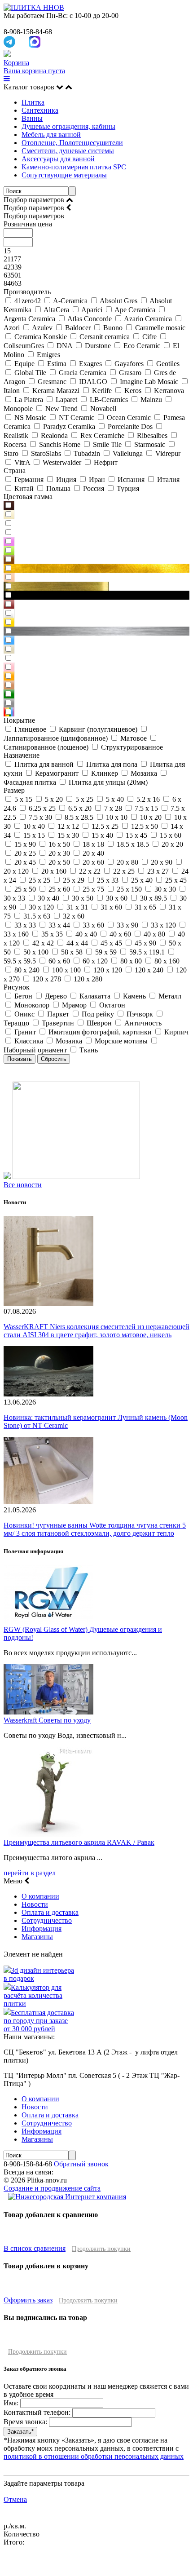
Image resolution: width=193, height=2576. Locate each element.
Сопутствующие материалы (64, 175)
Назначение (22, 755)
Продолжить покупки (101, 2249)
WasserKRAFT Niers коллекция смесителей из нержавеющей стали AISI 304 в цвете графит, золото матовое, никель (96, 1331)
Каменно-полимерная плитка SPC (74, 167)
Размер (14, 790)
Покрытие (19, 720)
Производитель (27, 292)
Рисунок (17, 987)
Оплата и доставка (50, 1912)
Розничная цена (28, 224)
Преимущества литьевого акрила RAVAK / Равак (79, 1842)
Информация (42, 1929)
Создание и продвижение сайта (52, 2188)
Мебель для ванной (51, 135)
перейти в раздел (30, 1873)
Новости (35, 1904)
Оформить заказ (28, 2300)
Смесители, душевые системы (68, 151)
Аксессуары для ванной (58, 159)
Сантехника (40, 110)
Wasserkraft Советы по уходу (47, 1720)
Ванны (32, 118)
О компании (40, 1896)
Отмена (15, 2499)
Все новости (23, 1185)
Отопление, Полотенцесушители (72, 143)
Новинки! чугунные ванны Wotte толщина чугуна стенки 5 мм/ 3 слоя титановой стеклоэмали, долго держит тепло (95, 1529)
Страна (15, 471)
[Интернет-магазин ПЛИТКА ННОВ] (34, 7)
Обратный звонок (81, 2164)
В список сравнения (35, 2248)
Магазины (37, 1937)
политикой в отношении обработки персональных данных (94, 2456)
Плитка (33, 102)
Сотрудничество (47, 1920)
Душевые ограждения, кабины (68, 126)
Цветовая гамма (28, 497)
